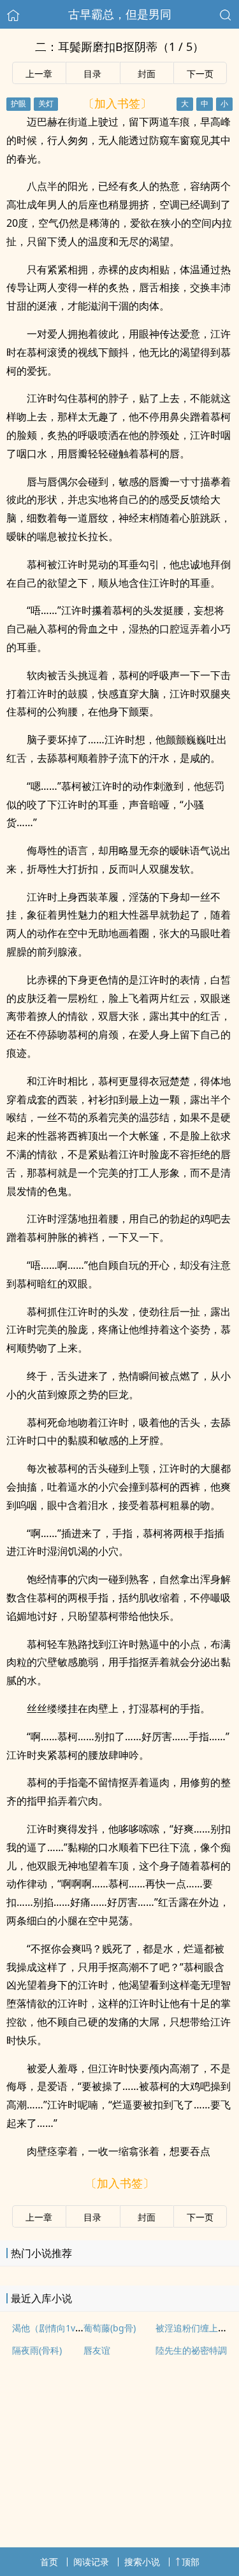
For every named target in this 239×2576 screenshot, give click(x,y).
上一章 (39, 74)
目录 (92, 74)
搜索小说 (142, 2562)
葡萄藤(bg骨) (110, 2328)
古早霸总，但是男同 (120, 14)
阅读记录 (91, 2562)
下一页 (200, 74)
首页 (49, 2562)
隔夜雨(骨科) (37, 2350)
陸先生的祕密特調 (191, 2350)
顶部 (191, 2562)
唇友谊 (97, 2350)
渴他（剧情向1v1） (51, 2328)
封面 (147, 74)
